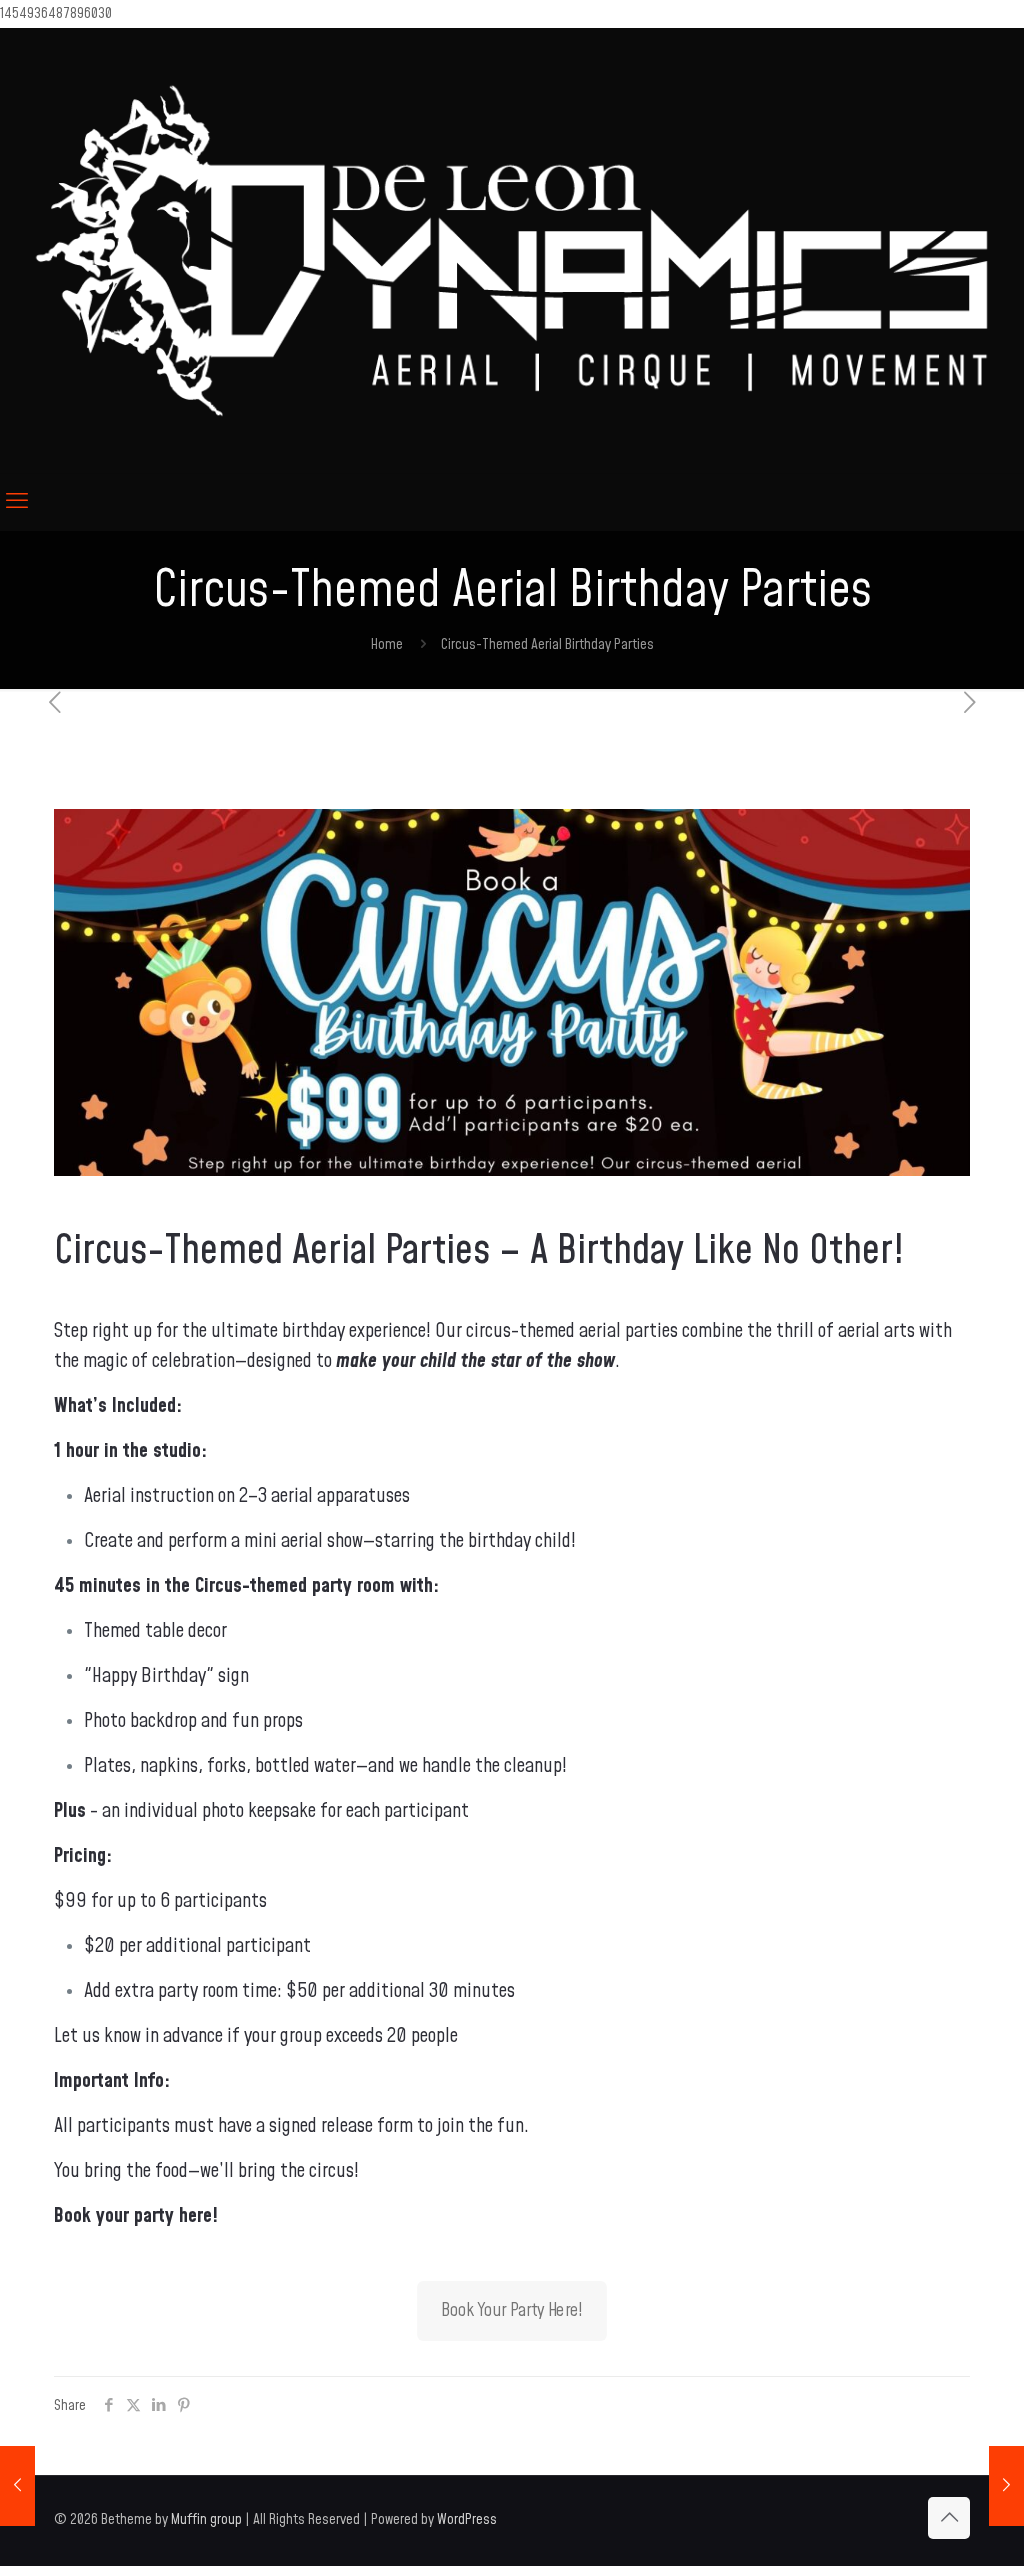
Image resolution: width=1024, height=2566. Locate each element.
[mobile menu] (17, 502)
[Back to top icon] (949, 2518)
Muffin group (206, 2519)
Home (387, 644)
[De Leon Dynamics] (512, 250)
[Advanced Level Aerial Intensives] (17, 2486)
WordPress (467, 2519)
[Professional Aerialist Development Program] (1006, 2486)
